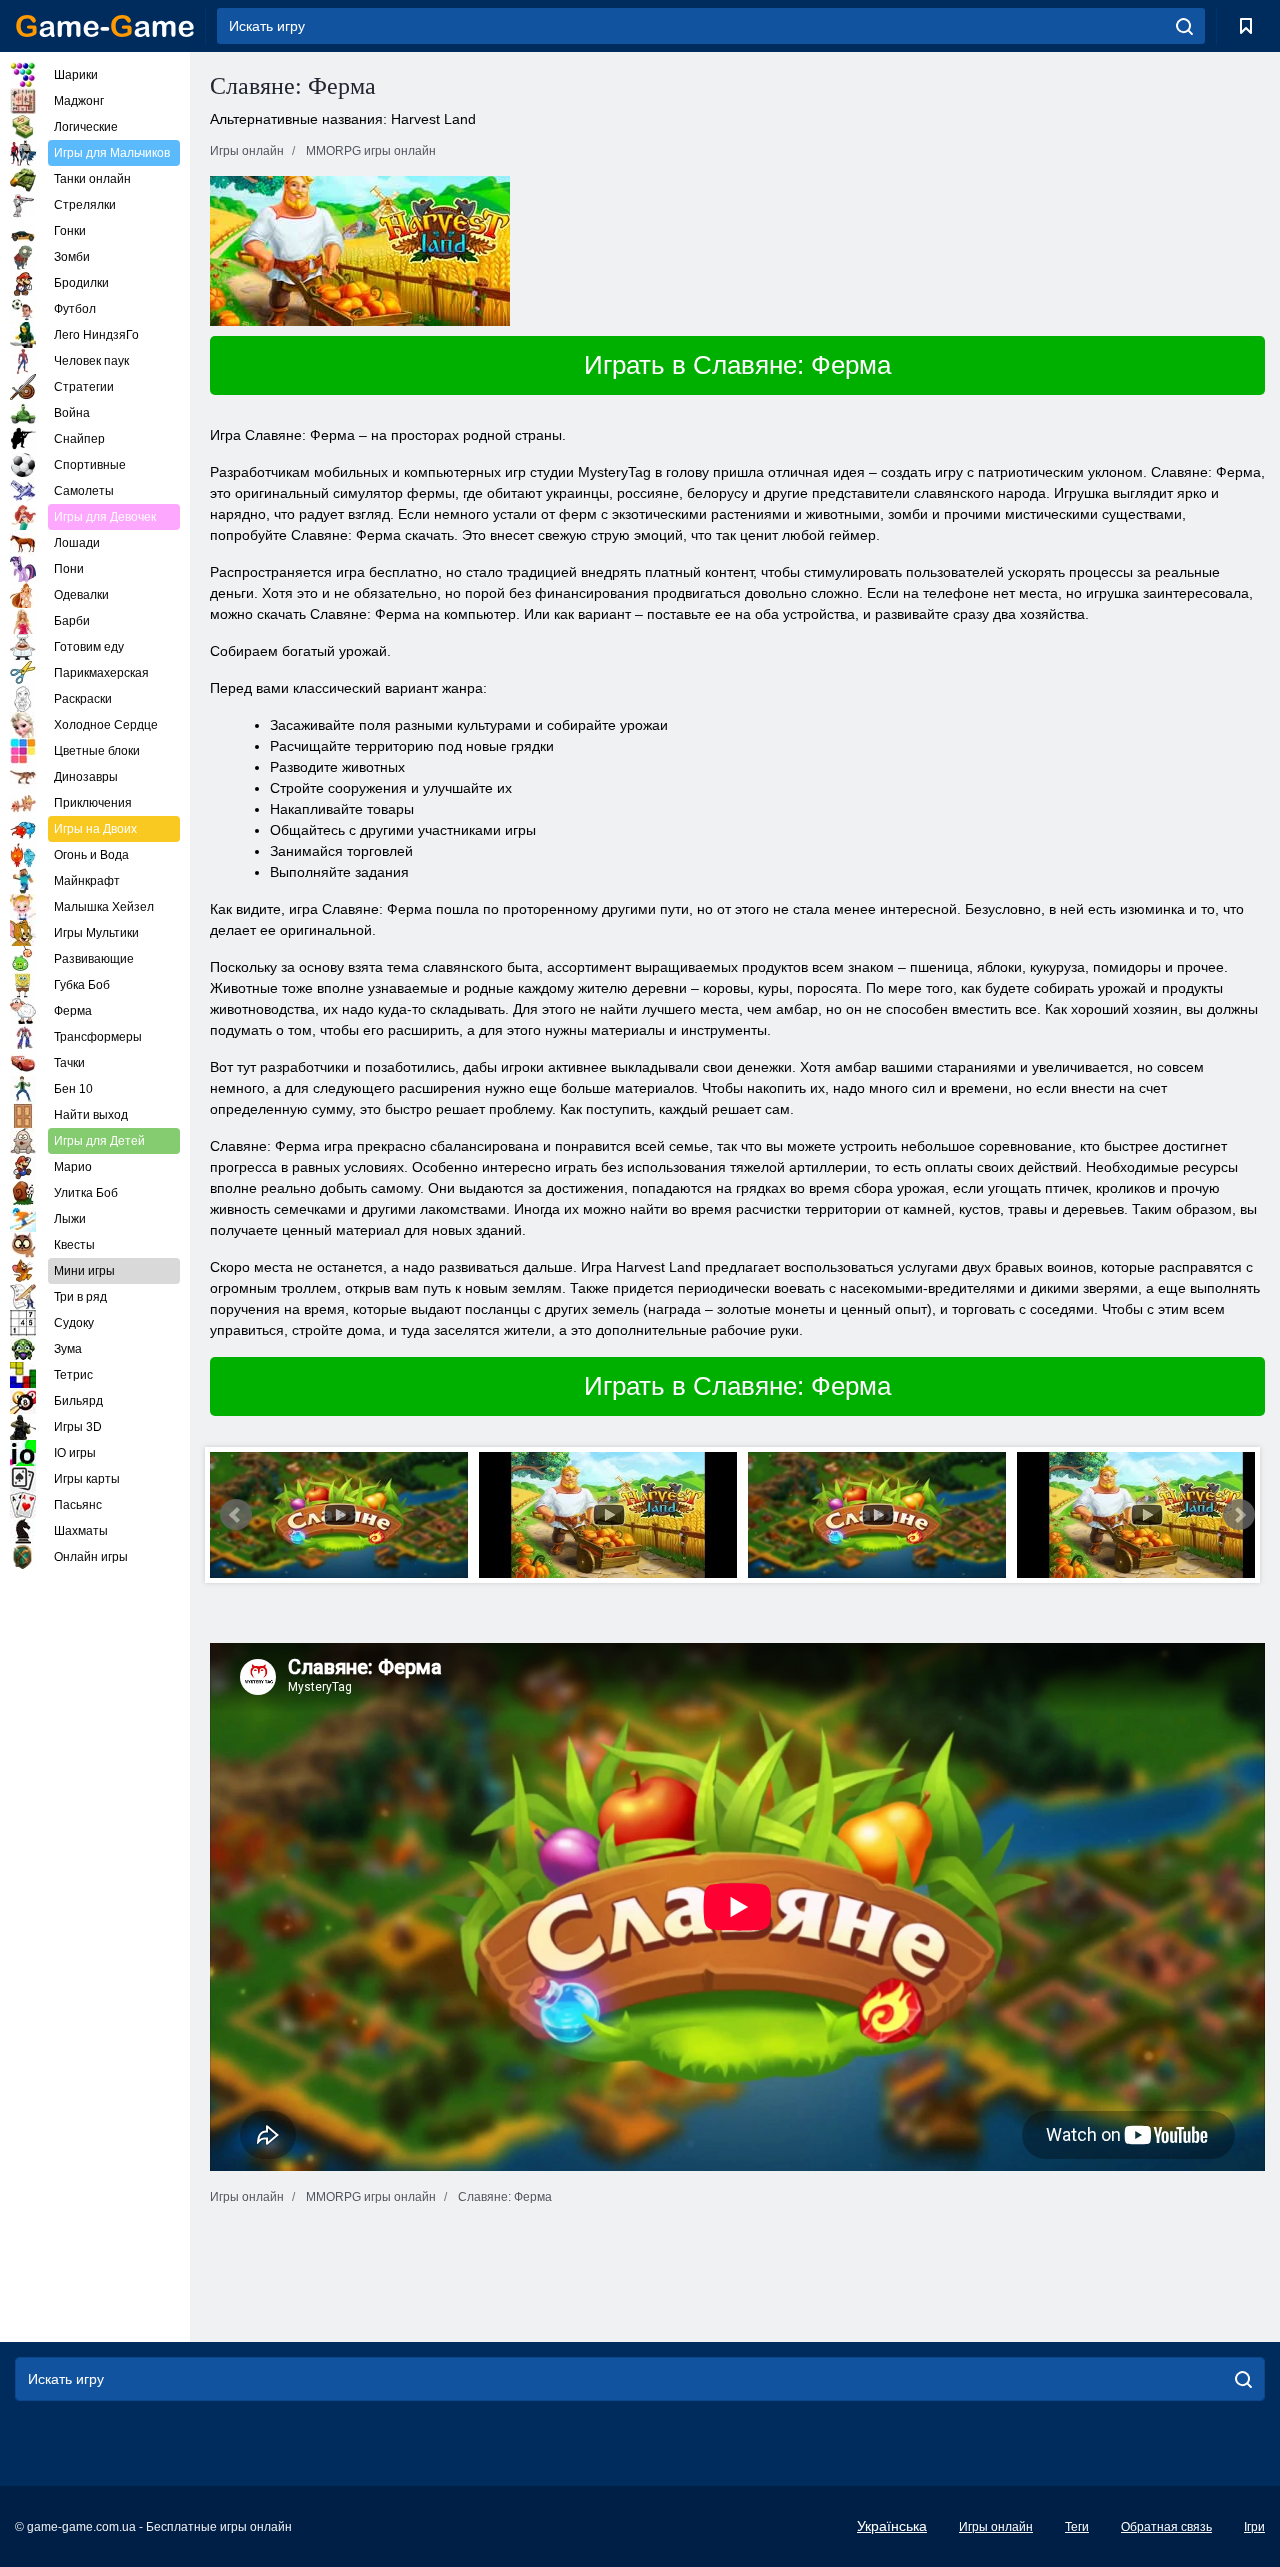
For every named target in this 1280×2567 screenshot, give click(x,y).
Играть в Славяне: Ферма (737, 365)
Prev (236, 1515)
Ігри (1254, 2527)
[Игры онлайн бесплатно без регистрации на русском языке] (105, 26)
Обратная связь (1166, 2527)
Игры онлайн (996, 2527)
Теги (1077, 2527)
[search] (1184, 26)
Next (1239, 1515)
